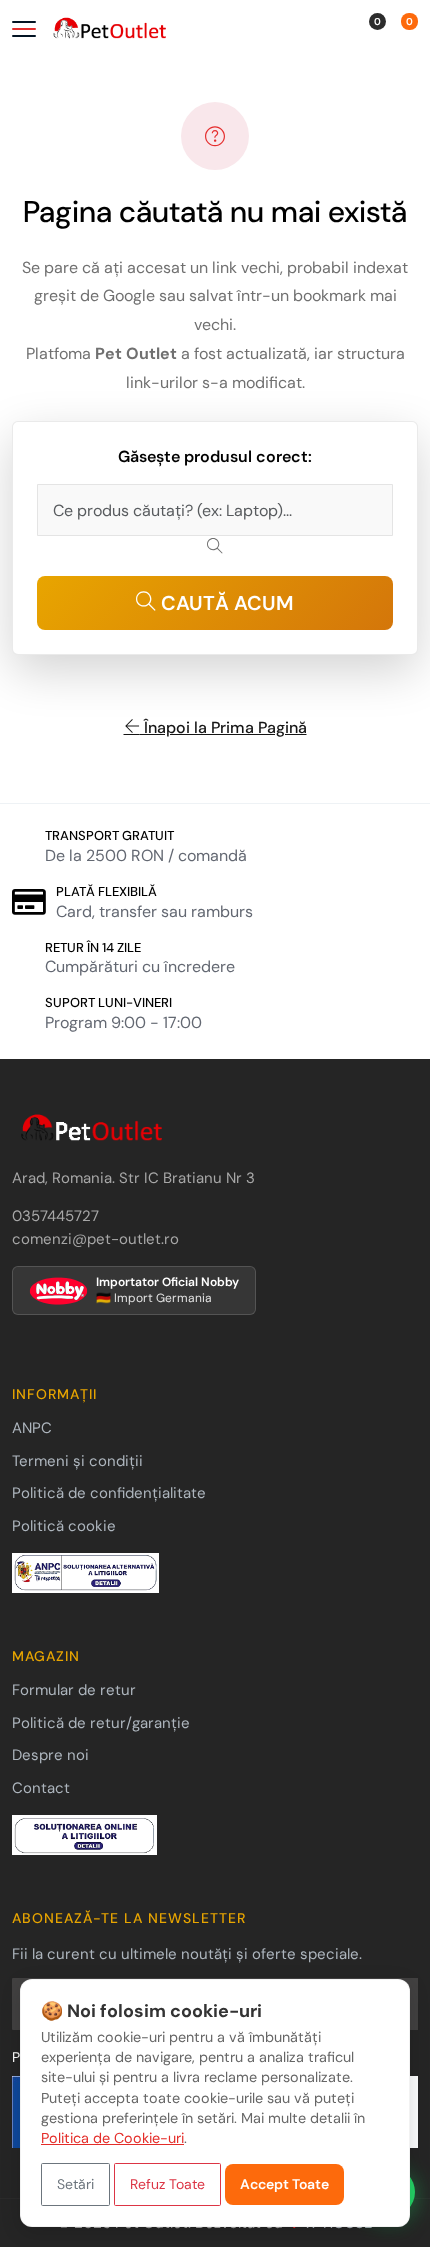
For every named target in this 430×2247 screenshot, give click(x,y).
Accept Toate (284, 2184)
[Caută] (322, 31)
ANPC (32, 1428)
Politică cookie (64, 1526)
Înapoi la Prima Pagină (223, 727)
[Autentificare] (347, 31)
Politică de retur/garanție (101, 1723)
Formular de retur (74, 1690)
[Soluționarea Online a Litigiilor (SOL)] (84, 1834)
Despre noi (50, 1755)
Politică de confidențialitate (109, 1493)
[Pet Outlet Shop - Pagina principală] (165, 30)
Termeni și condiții (77, 1461)
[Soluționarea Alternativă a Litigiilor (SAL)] (85, 1572)
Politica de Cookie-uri (112, 2138)
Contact (41, 1788)
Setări (75, 2184)
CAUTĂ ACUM (225, 603)
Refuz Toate (167, 2184)
